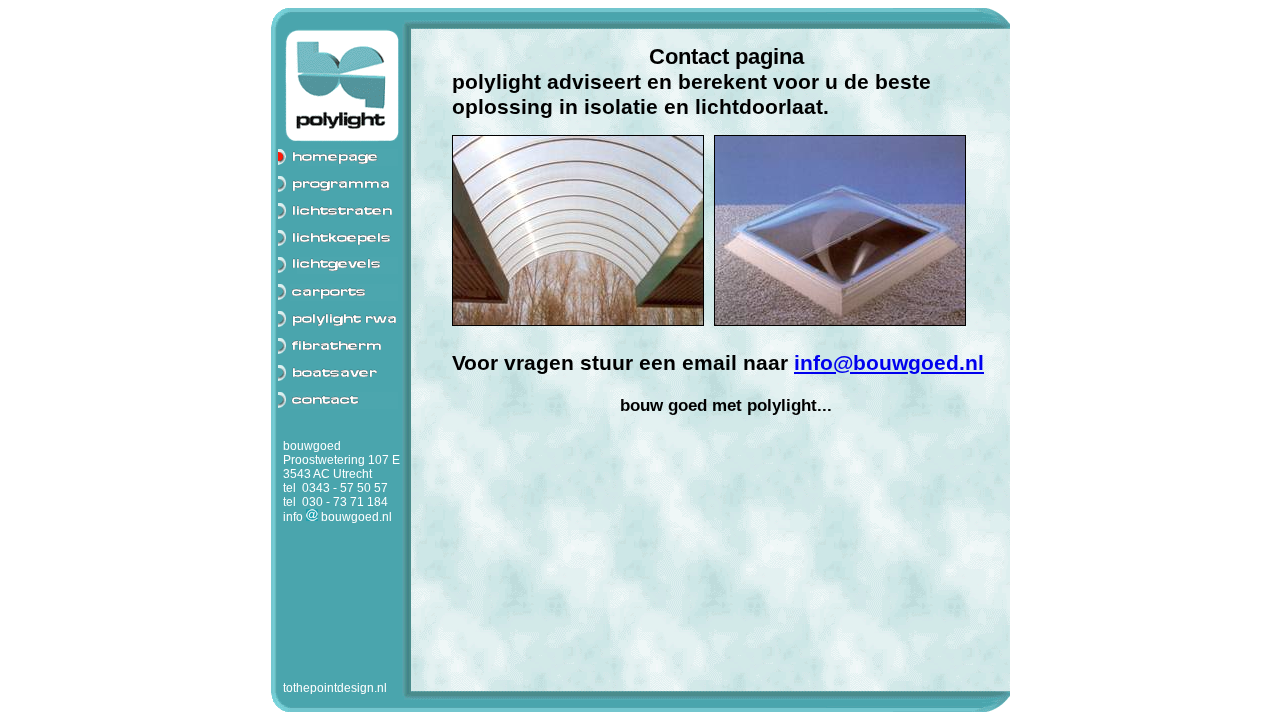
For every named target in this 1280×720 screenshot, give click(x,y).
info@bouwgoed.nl (889, 363)
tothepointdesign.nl (335, 688)
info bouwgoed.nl (337, 517)
